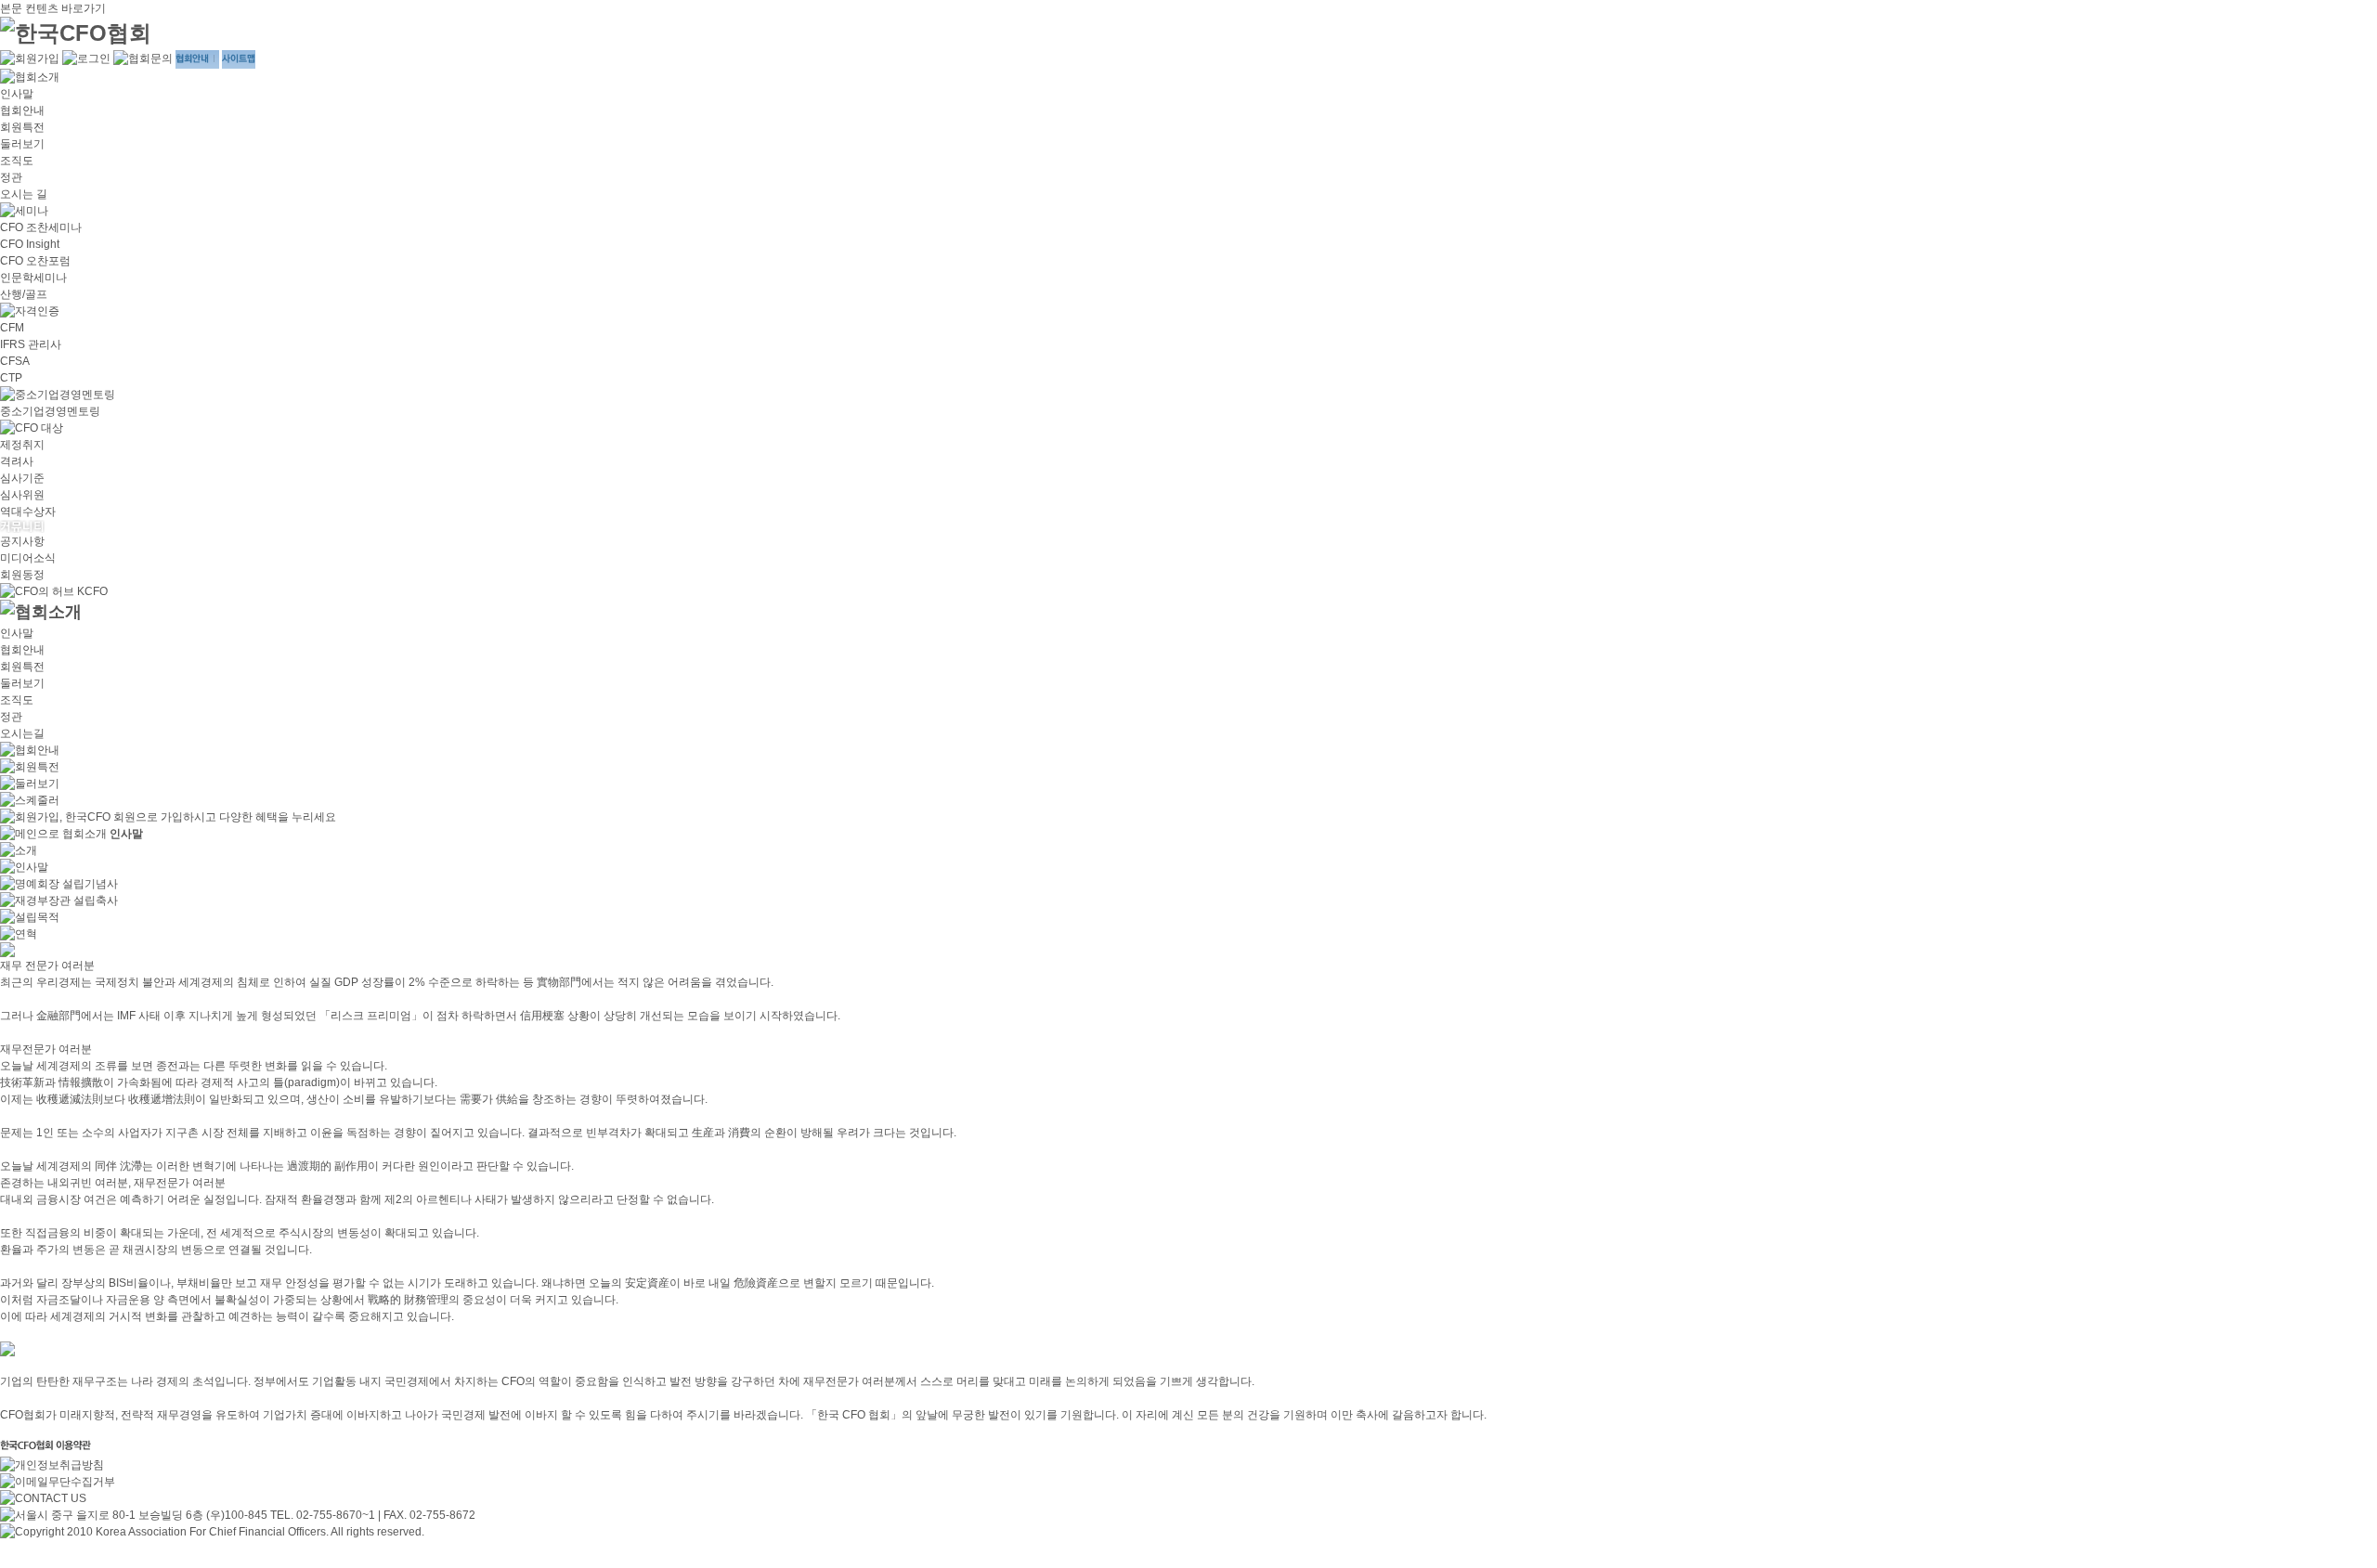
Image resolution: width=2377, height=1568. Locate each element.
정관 (11, 177)
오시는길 (22, 733)
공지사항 (22, 541)
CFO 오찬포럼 (35, 261)
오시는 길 (24, 194)
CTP (11, 378)
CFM (12, 328)
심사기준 (22, 478)
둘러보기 (22, 144)
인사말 (17, 94)
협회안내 (22, 110)
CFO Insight (30, 244)
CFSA (15, 361)
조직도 (17, 161)
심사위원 (22, 495)
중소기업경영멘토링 (50, 411)
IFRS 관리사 (31, 344)
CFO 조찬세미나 (41, 227)
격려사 (17, 461)
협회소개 (84, 834)
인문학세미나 (33, 278)
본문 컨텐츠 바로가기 (53, 8)
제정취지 (22, 445)
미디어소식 (28, 558)
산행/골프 (24, 294)
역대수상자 (28, 512)
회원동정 (22, 575)
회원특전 (22, 127)
